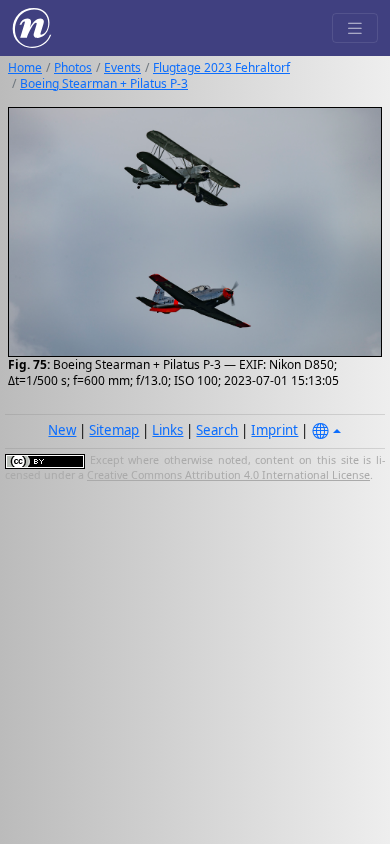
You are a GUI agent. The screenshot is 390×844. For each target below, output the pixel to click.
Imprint (274, 430)
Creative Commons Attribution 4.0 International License (228, 475)
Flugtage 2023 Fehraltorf (221, 67)
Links (167, 430)
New (62, 430)
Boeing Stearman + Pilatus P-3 (104, 83)
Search (217, 430)
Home (25, 67)
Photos (73, 67)
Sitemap (114, 430)
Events (122, 67)
